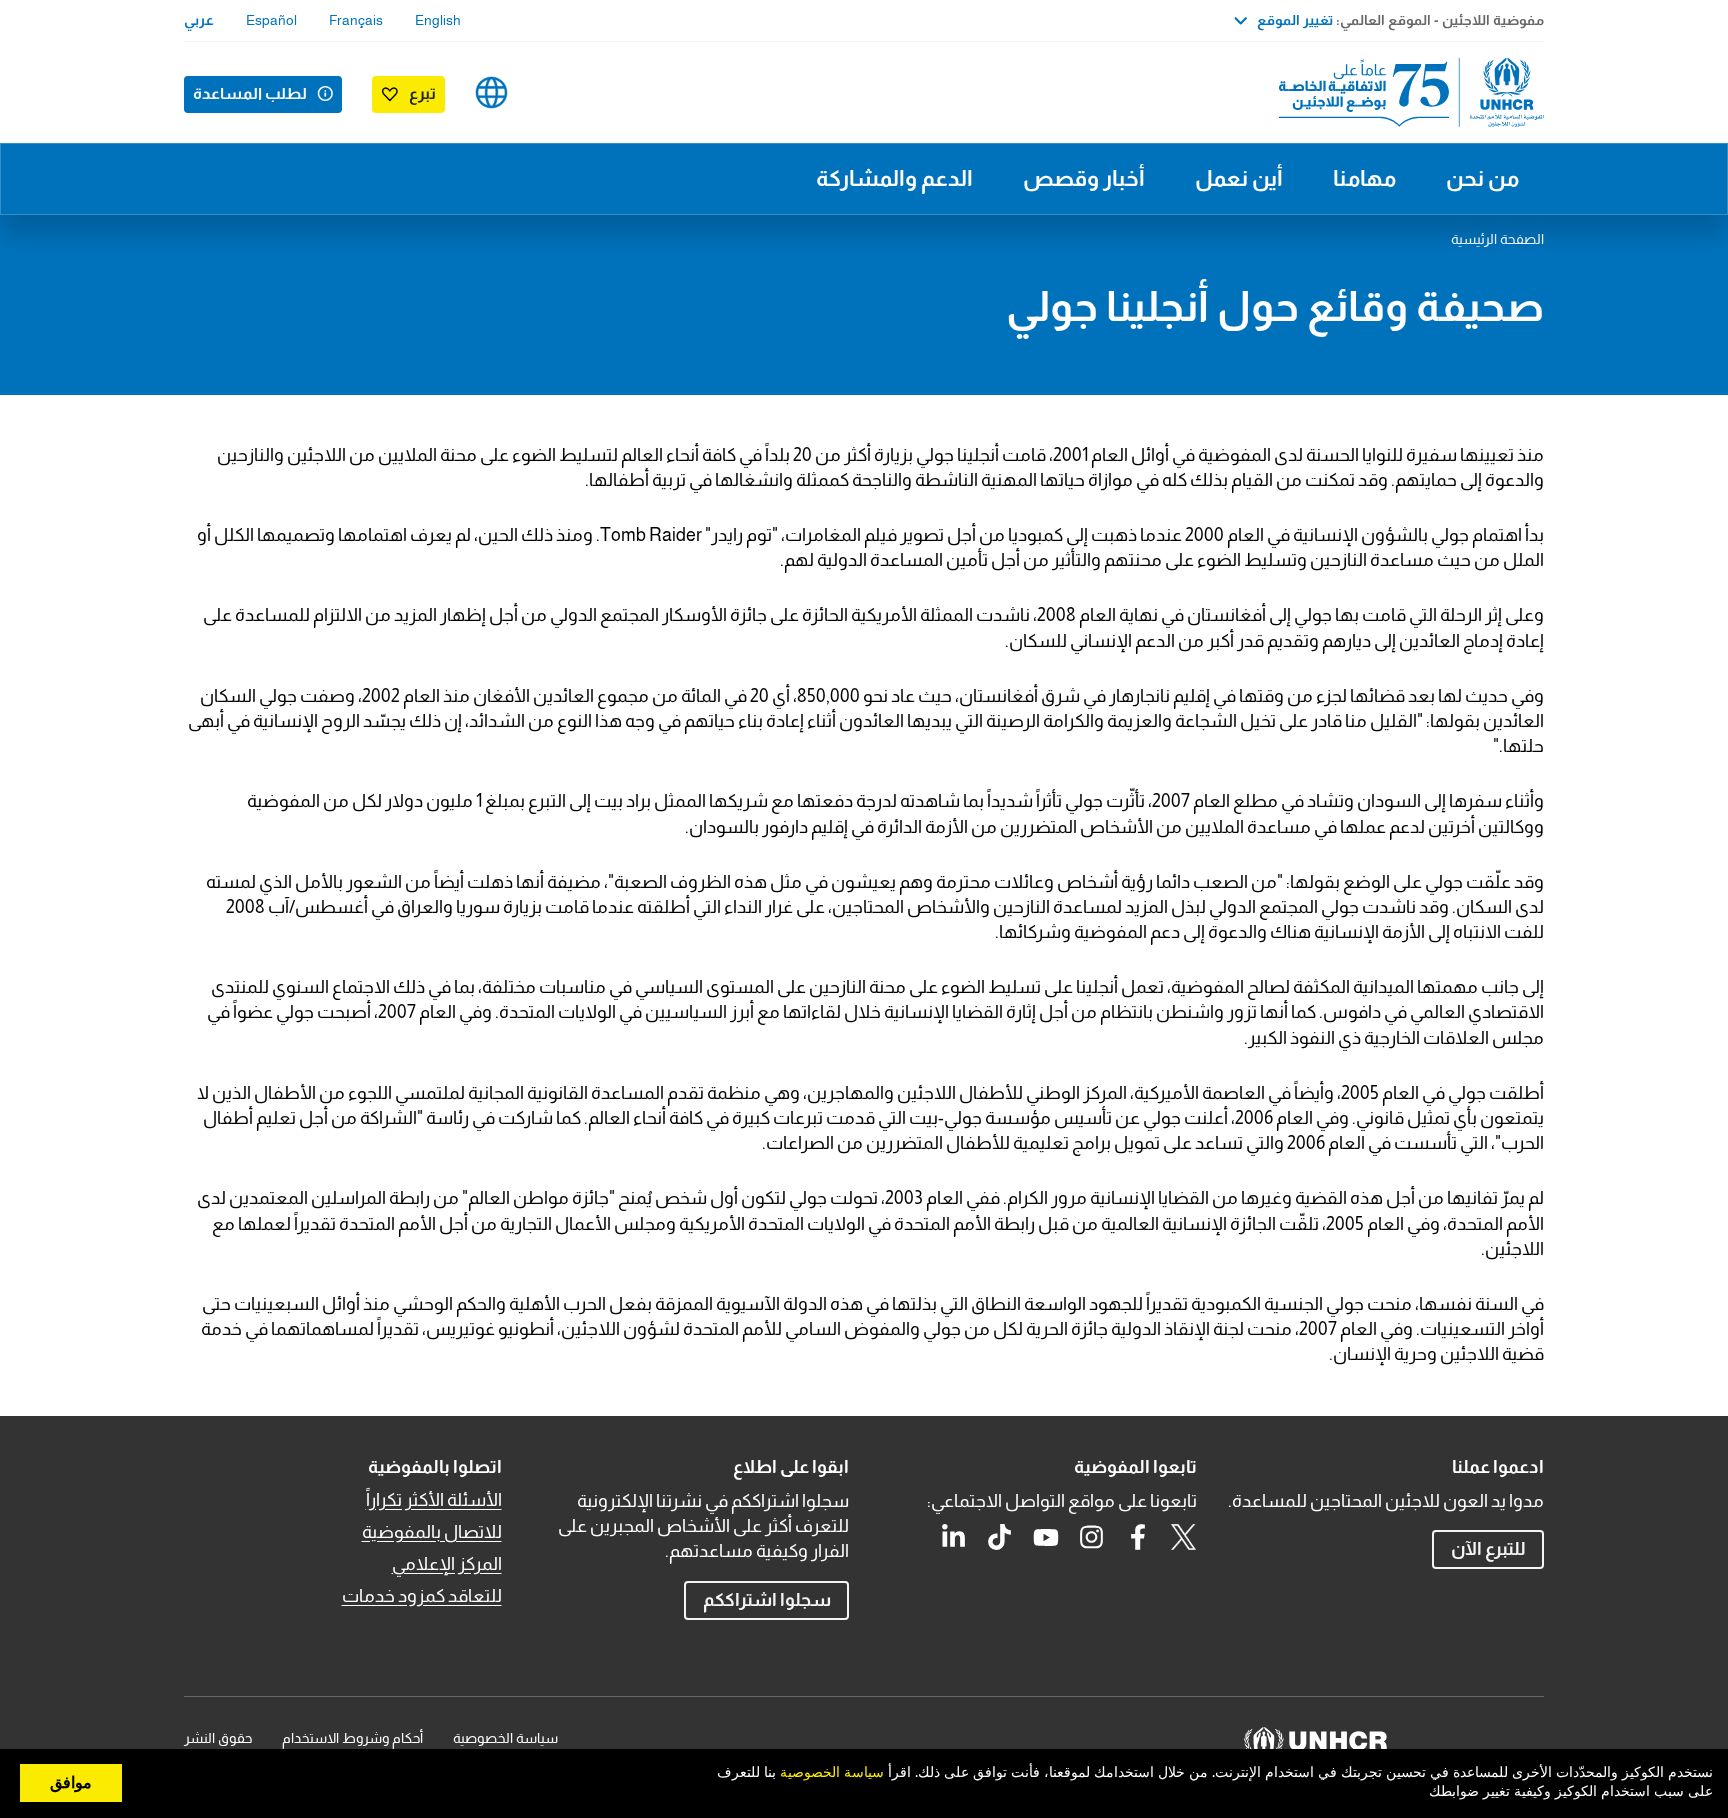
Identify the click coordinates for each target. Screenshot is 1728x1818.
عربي (199, 20)
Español (271, 20)
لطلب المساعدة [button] (250, 93)
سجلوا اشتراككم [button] (767, 1600)
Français (356, 20)
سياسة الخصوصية (505, 1738)
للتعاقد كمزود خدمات (422, 1596)
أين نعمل (1239, 178)
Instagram (1092, 1537)
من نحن (1482, 178)
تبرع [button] (422, 93)
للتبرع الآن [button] (1488, 1549)
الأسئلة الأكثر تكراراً (434, 1500)
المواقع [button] (491, 92)
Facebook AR (1138, 1537)
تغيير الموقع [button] (1295, 20)
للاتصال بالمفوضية (432, 1532)
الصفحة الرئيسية (1497, 239)
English (438, 20)
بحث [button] (554, 92)
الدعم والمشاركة (894, 178)
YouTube (1046, 1537)
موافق (71, 1783)
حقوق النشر (218, 1738)
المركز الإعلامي (447, 1564)
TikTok (1000, 1537)
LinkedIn (954, 1537)
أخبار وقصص (1084, 178)
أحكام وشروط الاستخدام (352, 1738)
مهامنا (1364, 178)
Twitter (1184, 1537)
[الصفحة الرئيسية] (1404, 92)
